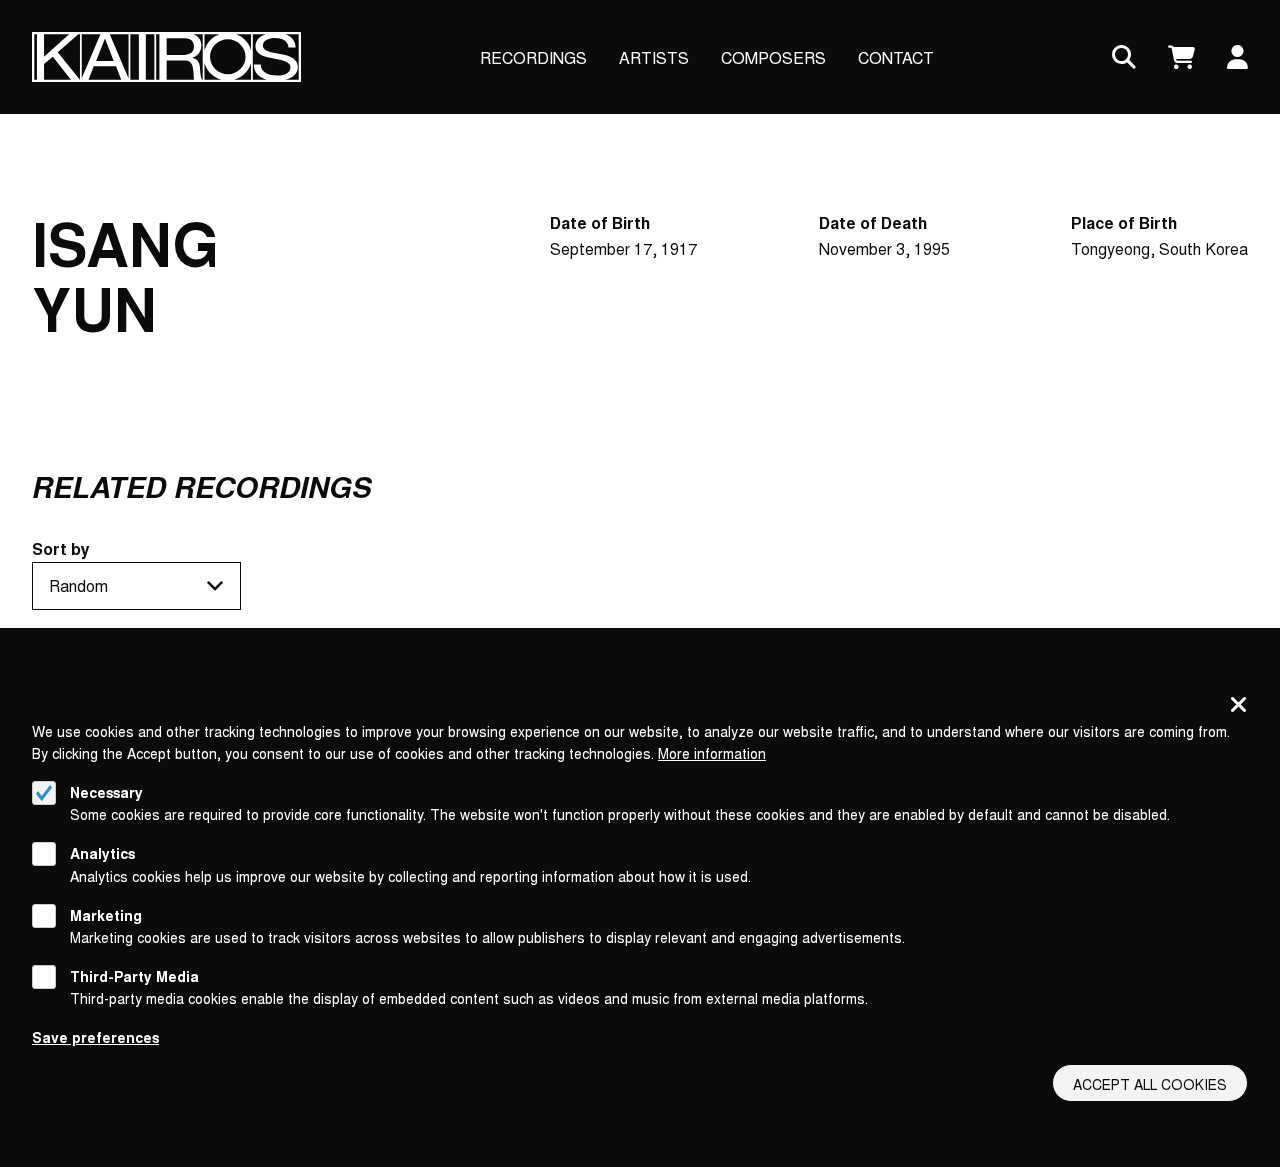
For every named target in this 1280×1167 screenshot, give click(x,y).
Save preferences (95, 1037)
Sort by (61, 548)
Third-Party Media (134, 976)
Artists (654, 57)
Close (1239, 706)
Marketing (106, 915)
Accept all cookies (1150, 1084)
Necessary (106, 792)
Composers (773, 57)
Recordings (533, 57)
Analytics (102, 853)
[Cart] (1181, 57)
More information (712, 753)
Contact (896, 57)
